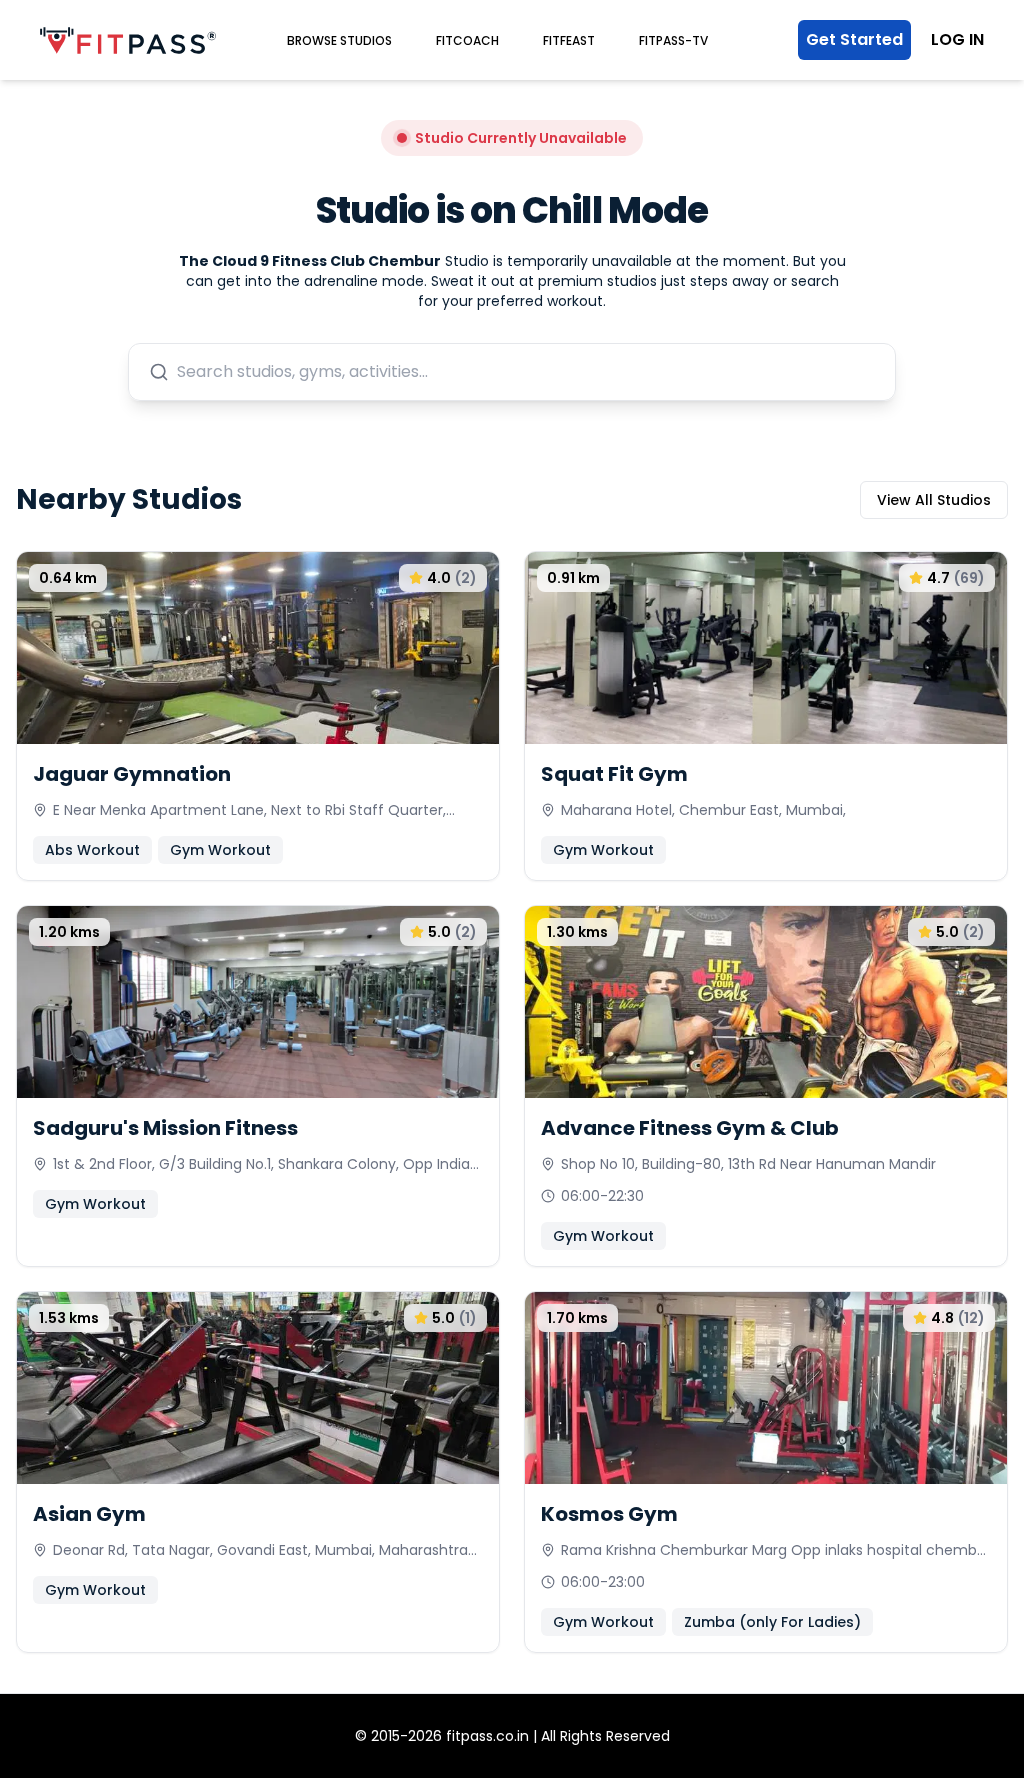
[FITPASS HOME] (128, 40)
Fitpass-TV (673, 40)
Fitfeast (569, 40)
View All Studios (934, 500)
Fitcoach (467, 40)
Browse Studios (339, 40)
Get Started (854, 39)
